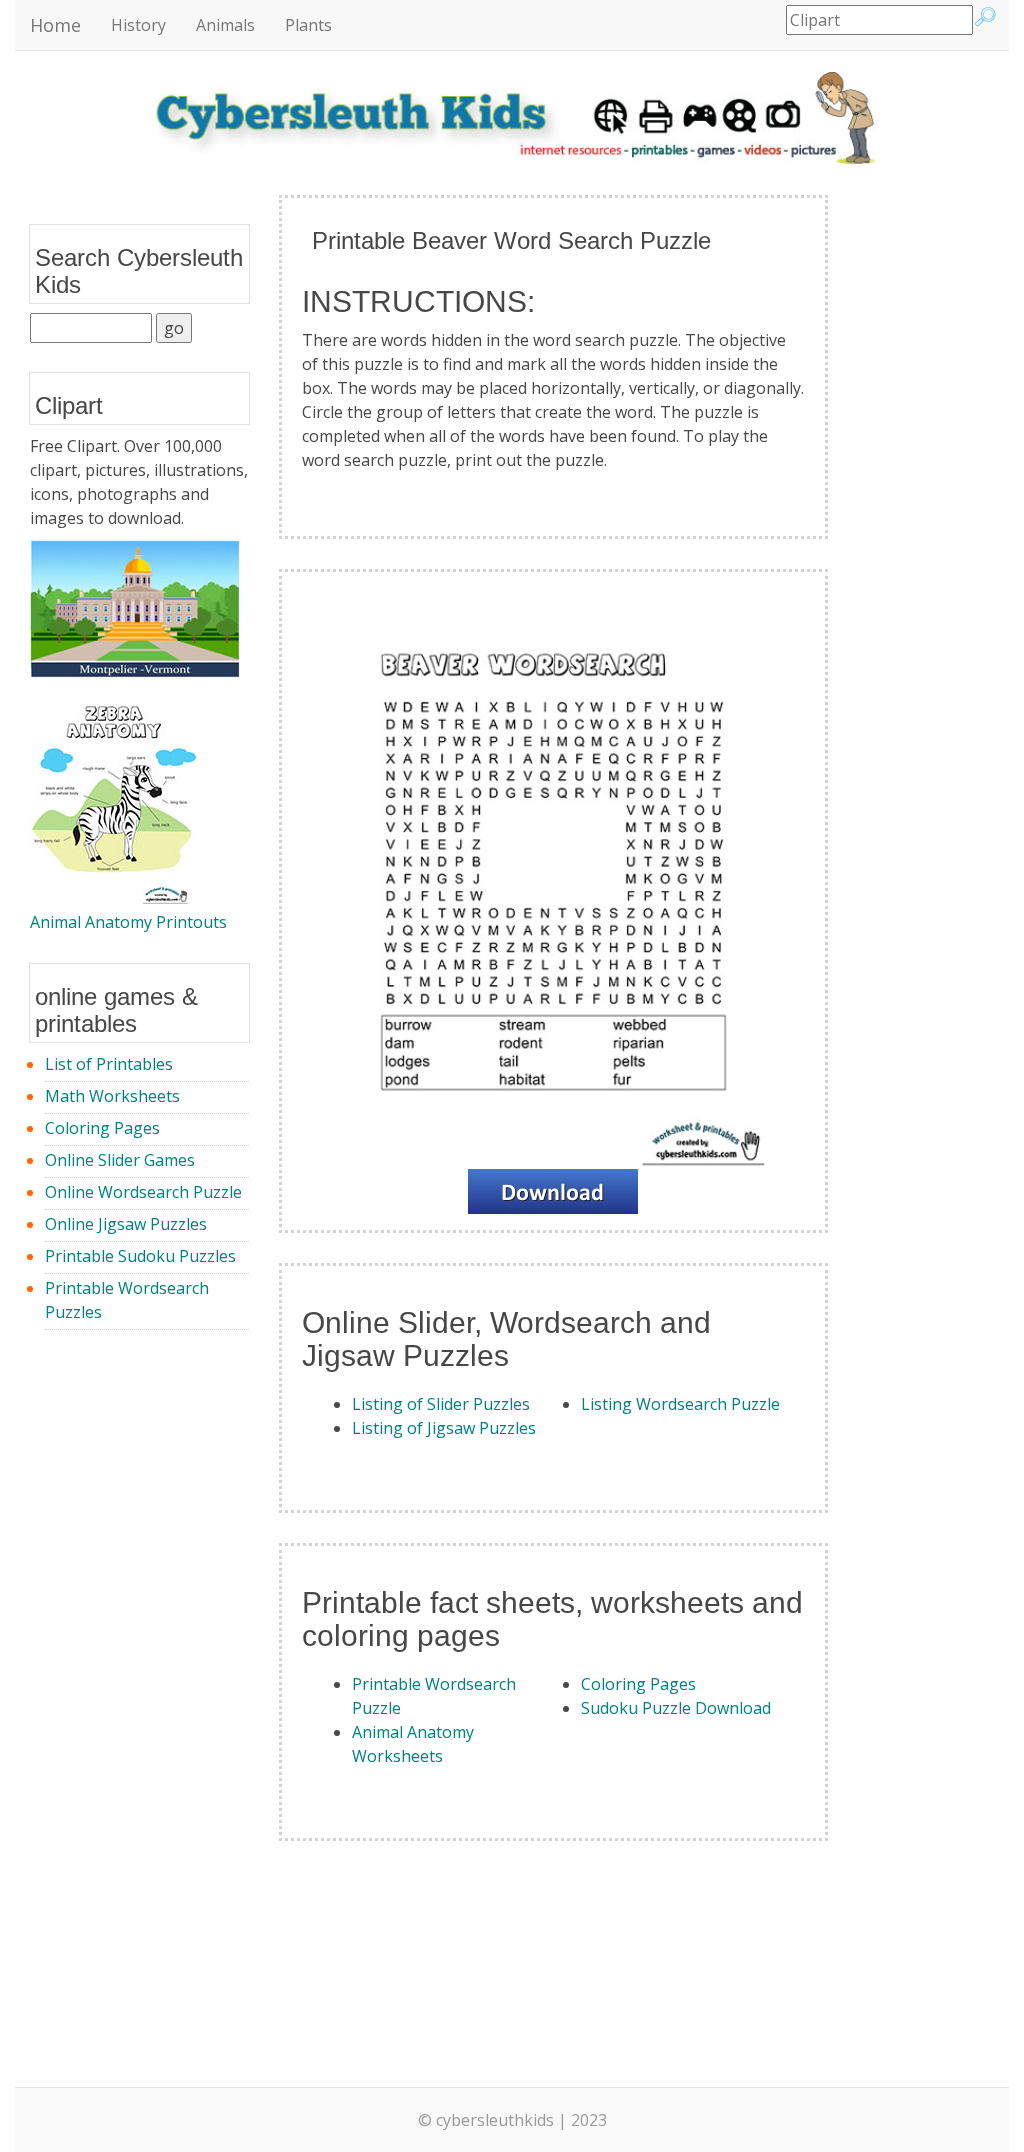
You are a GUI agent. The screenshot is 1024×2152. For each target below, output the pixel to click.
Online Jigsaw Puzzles (126, 1224)
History (138, 25)
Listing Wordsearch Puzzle (680, 1404)
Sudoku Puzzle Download (676, 1708)
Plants (308, 25)
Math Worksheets (112, 1096)
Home (55, 25)
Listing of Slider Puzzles (441, 1404)
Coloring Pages (102, 1128)
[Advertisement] (926, 495)
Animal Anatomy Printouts (128, 922)
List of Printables (109, 1064)
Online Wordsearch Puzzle (143, 1192)
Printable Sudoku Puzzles (140, 1256)
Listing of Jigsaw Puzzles (444, 1428)
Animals (225, 25)
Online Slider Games (120, 1160)
